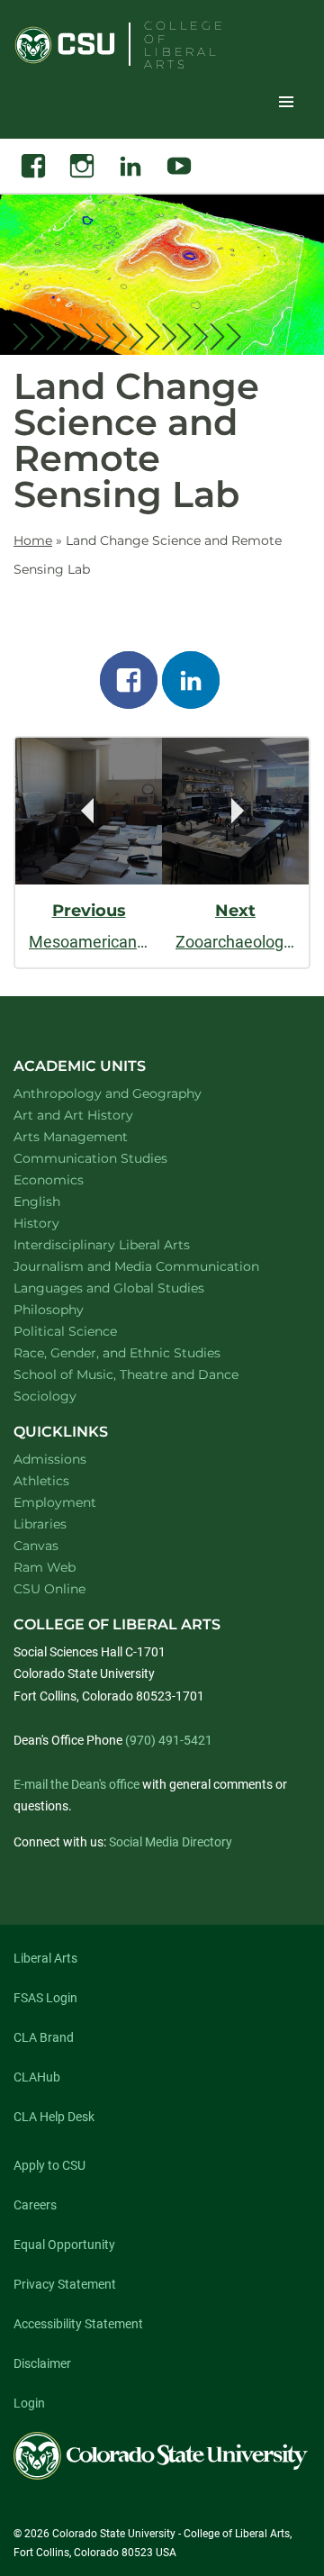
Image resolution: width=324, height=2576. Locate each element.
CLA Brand (44, 2037)
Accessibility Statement (78, 2324)
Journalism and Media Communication (155, 1266)
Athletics (41, 1481)
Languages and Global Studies (132, 1288)
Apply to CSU (49, 2165)
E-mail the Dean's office (76, 1784)
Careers (35, 2205)
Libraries (40, 1524)
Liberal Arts (45, 1958)
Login (29, 2403)
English (60, 1201)
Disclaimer (42, 2363)
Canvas (36, 1546)
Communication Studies (114, 1158)
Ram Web (45, 1567)
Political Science (89, 1331)
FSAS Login (45, 1998)
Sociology (68, 1396)
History (60, 1223)
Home (33, 540)
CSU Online (49, 1589)
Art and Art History (97, 1115)
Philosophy (72, 1309)
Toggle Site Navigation (286, 101)
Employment (55, 1502)
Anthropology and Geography (131, 1093)
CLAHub (37, 2077)
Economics (72, 1179)
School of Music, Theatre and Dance (150, 1374)
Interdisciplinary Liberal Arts (126, 1244)
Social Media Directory (171, 1842)
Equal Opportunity (64, 2245)
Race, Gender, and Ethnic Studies (140, 1352)
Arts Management (94, 1136)
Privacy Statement (65, 2284)
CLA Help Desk (54, 2117)
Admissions (50, 1459)
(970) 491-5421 (169, 1740)
